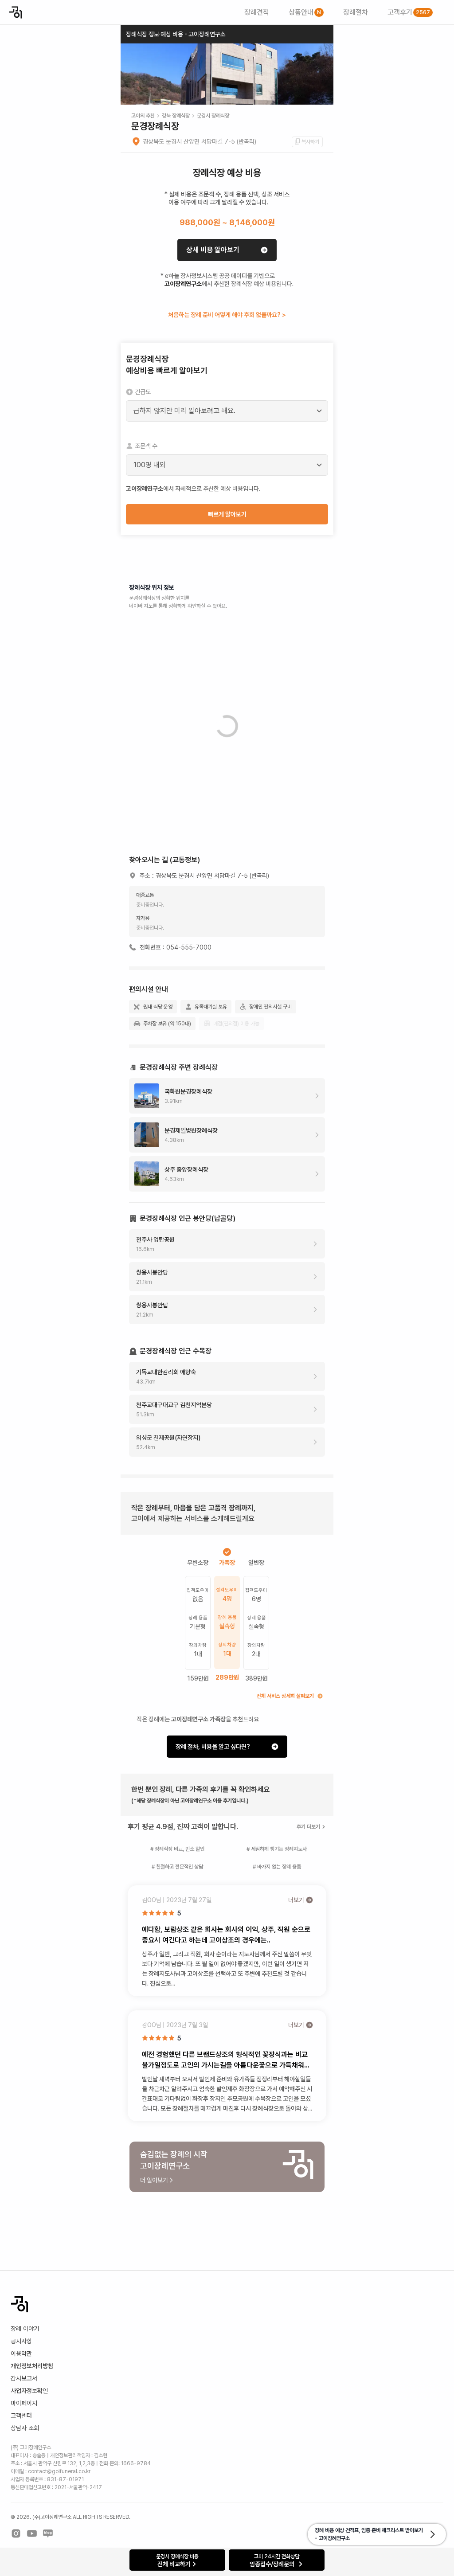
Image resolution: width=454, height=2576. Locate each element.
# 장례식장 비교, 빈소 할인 (177, 1849)
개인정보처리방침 (32, 2366)
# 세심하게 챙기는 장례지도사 (277, 1849)
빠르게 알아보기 (227, 514)
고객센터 (21, 2416)
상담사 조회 (25, 2428)
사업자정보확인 (29, 2391)
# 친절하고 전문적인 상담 (177, 1867)
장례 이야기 (25, 2329)
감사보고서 (24, 2378)
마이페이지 (24, 2403)
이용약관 (21, 2353)
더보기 (296, 1900)
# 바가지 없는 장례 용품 (277, 1867)
